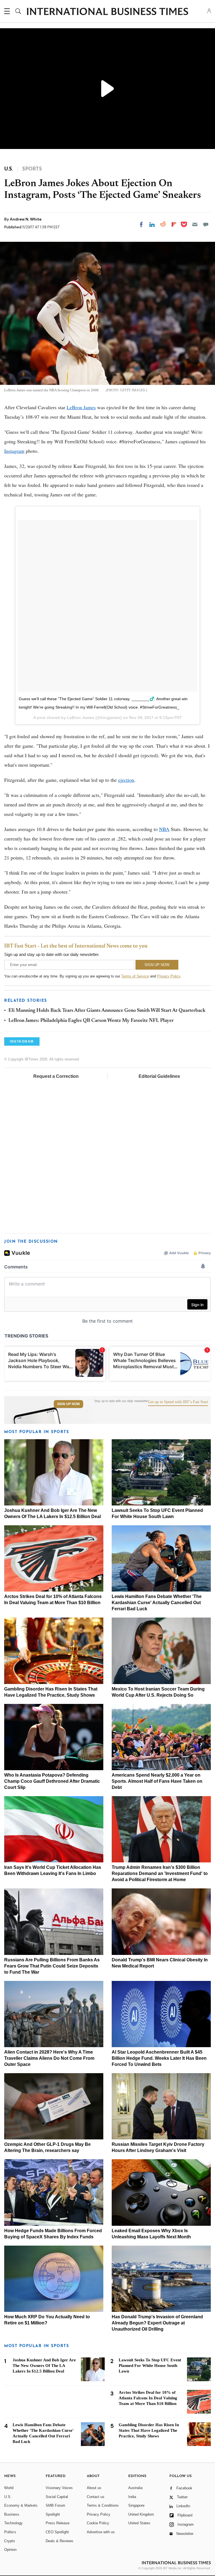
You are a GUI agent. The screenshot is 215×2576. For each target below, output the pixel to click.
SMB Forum (55, 2505)
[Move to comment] (206, 224)
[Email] (195, 224)
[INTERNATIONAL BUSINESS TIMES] (107, 12)
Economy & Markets (21, 2505)
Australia (135, 2488)
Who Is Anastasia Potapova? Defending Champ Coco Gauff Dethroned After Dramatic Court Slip (52, 1781)
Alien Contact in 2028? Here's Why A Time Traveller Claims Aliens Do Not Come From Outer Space (49, 2058)
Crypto (10, 2541)
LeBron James (81, 407)
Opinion (10, 2550)
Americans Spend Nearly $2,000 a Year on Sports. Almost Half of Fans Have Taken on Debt (157, 1781)
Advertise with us (101, 2532)
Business (12, 2514)
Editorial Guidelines (159, 1076)
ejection (126, 780)
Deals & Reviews (59, 2541)
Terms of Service (135, 976)
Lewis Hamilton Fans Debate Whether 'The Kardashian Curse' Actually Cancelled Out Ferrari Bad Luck (157, 1603)
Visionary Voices (59, 2488)
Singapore (136, 2505)
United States (139, 2523)
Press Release (58, 2523)
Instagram (14, 451)
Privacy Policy (169, 976)
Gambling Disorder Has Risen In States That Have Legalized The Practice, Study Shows (149, 2430)
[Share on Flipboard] (174, 224)
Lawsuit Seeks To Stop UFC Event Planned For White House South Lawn (150, 2366)
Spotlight (53, 2514)
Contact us (96, 2497)
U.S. (8, 2497)
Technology (13, 2523)
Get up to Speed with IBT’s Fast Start (178, 1402)
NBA (164, 829)
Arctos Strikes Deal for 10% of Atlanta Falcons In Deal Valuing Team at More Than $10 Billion (148, 2398)
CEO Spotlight (57, 2532)
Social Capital (57, 2497)
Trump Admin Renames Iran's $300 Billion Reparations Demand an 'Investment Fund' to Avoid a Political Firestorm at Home (160, 1873)
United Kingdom (141, 2514)
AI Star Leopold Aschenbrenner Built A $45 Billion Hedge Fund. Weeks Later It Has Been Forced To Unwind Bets (159, 2058)
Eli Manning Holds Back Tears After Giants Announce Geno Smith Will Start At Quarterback (107, 1011)
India (132, 2497)
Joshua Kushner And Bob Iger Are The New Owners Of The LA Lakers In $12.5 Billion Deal (44, 2366)
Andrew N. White (26, 219)
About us (94, 2488)
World (9, 2488)
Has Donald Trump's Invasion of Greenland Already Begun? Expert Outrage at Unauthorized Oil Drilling (157, 2323)
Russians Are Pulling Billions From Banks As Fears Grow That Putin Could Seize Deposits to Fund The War (52, 1966)
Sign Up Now (68, 1404)
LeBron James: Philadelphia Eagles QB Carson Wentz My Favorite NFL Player (91, 1021)
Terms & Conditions (103, 2505)
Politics (10, 2532)
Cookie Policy (98, 2523)
